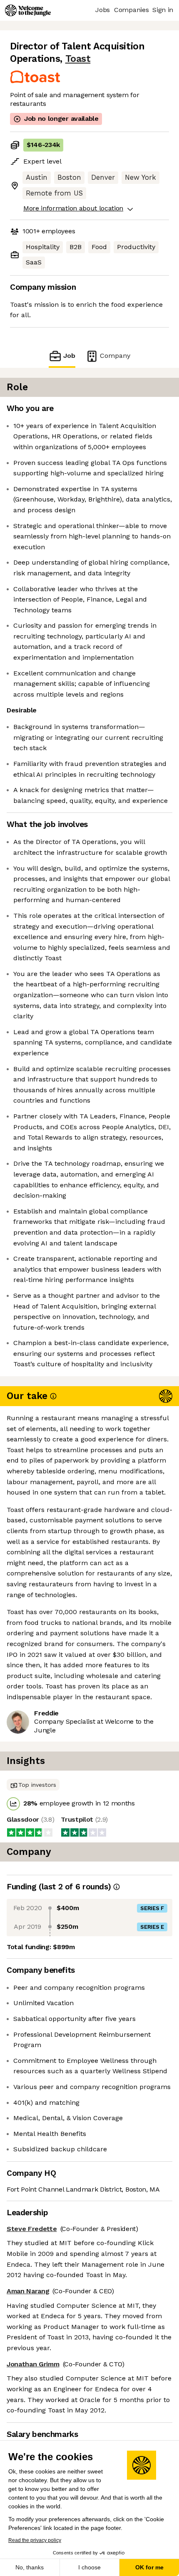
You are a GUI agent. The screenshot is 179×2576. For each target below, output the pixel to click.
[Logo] (28, 10)
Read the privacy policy (35, 2540)
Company (115, 356)
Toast (78, 59)
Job (69, 356)
